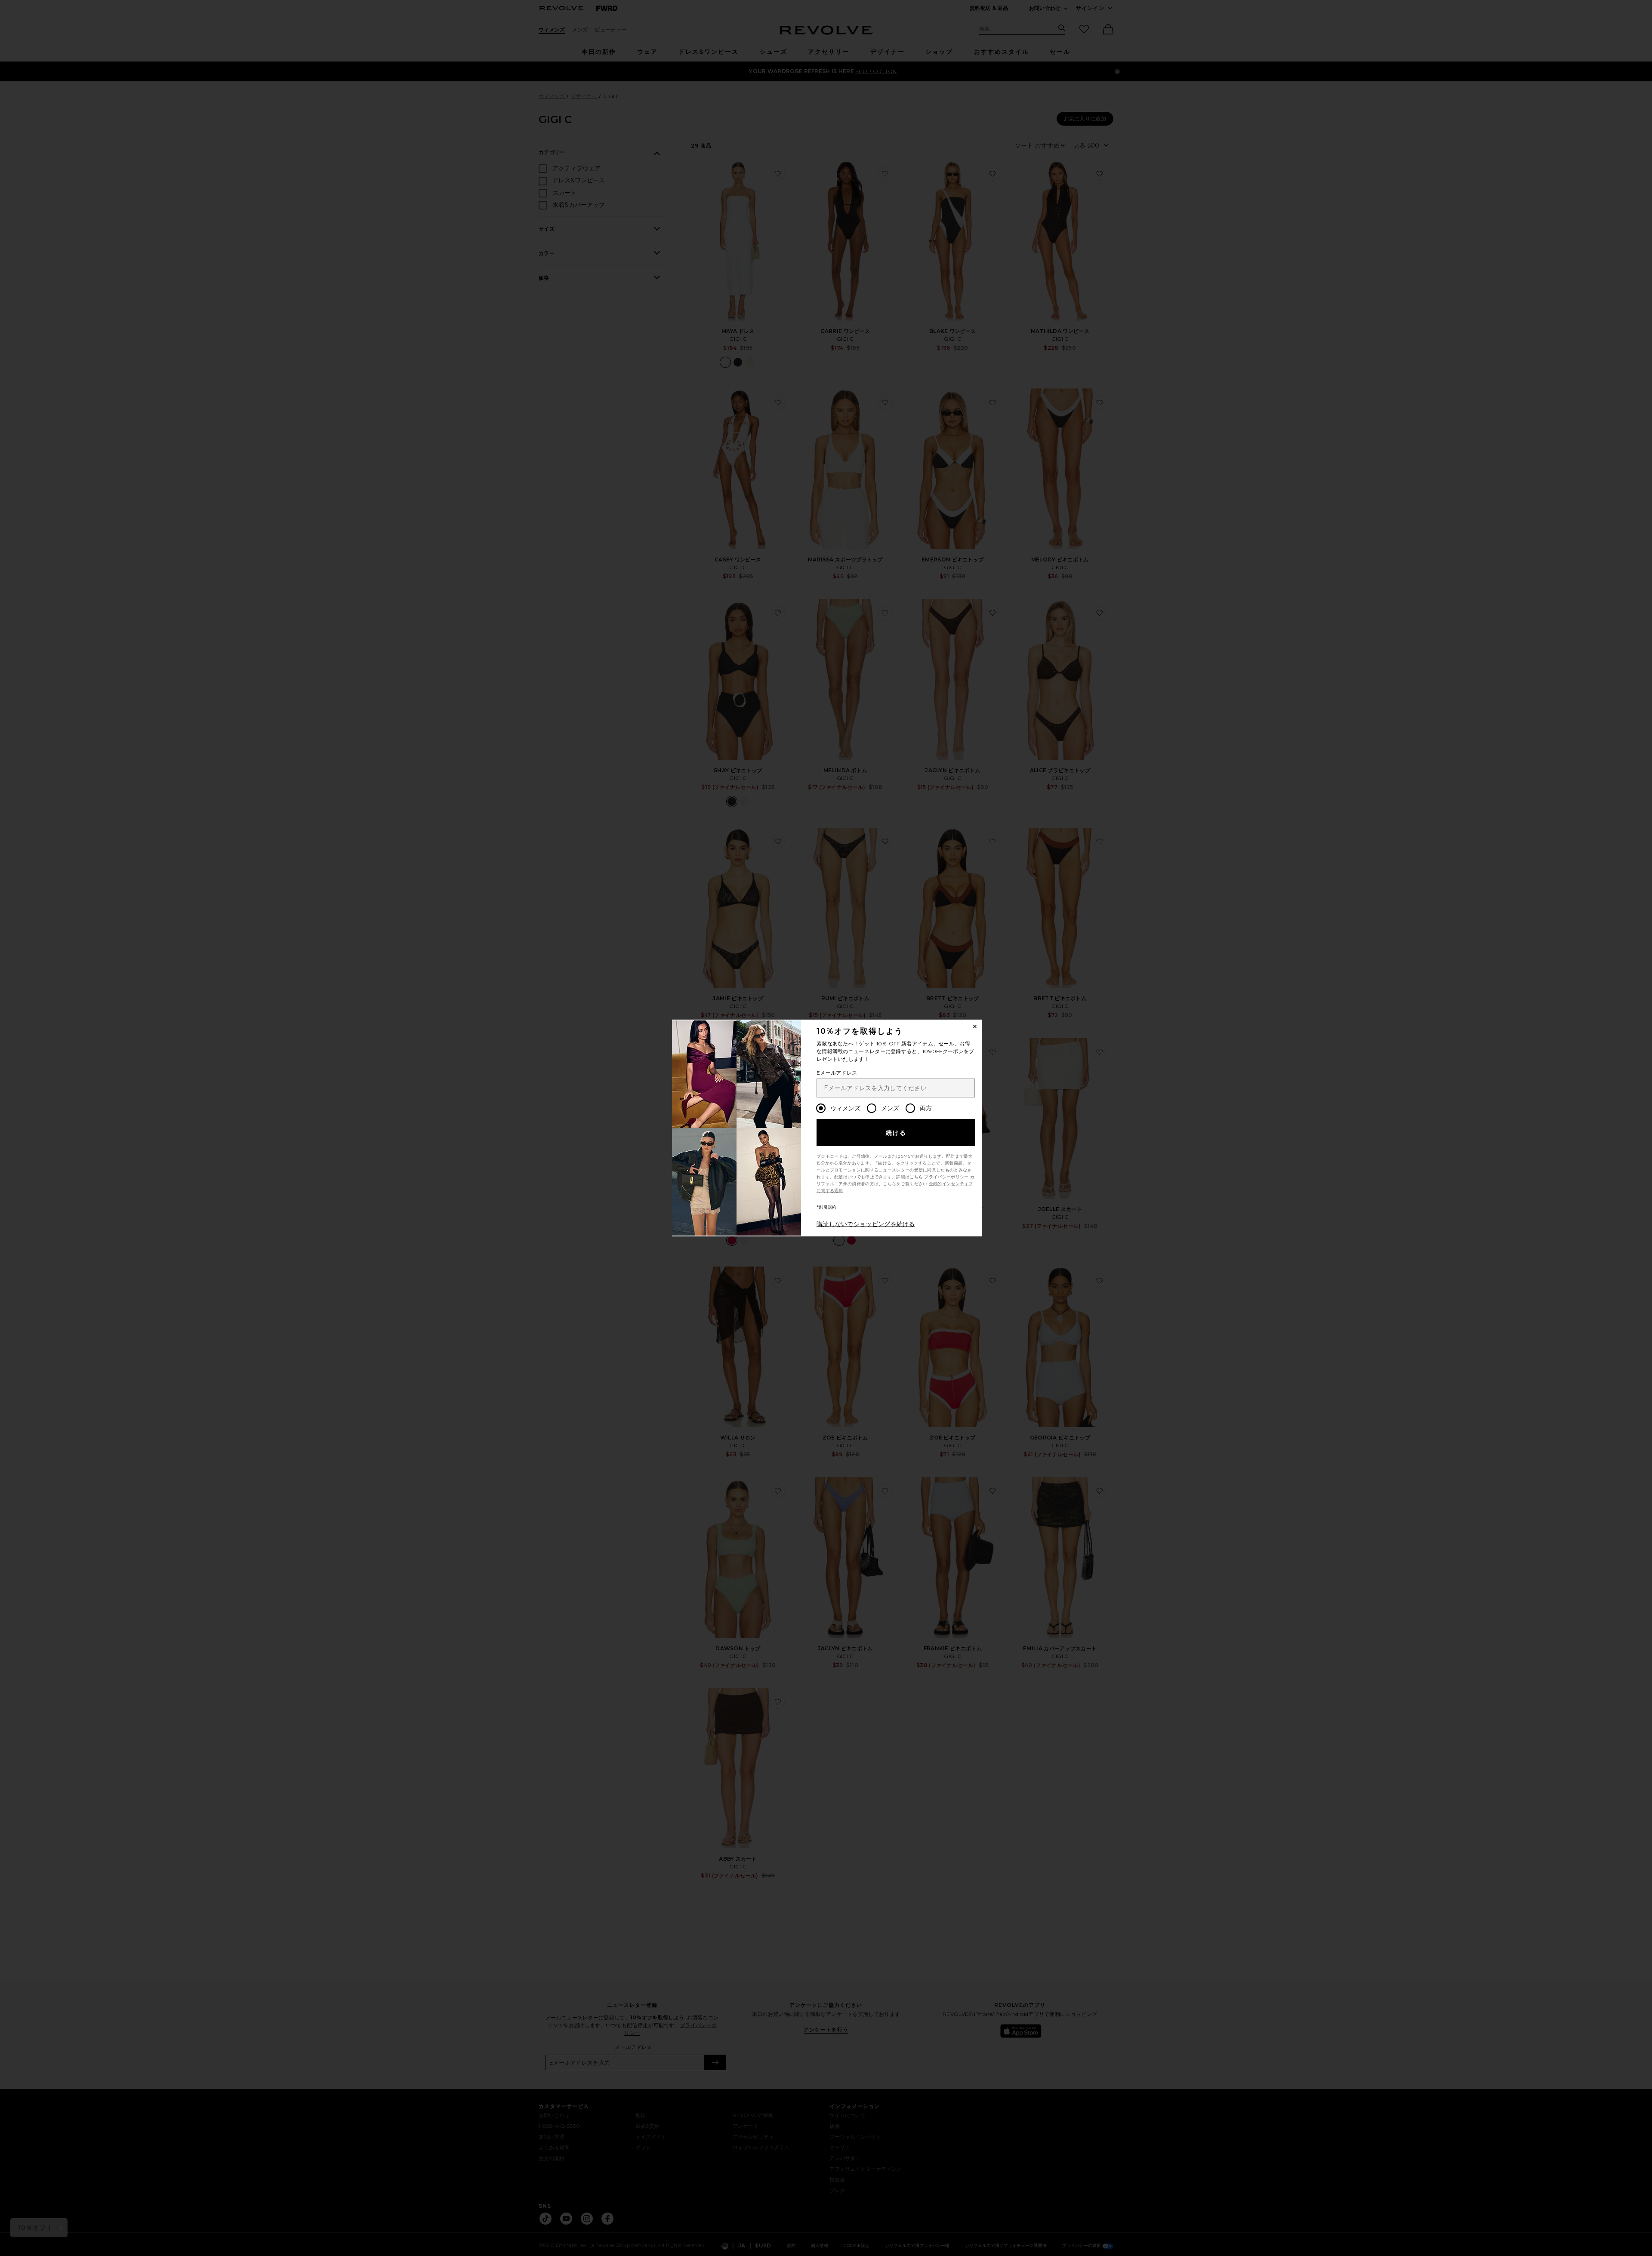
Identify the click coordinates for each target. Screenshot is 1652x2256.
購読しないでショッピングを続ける (866, 1224)
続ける (896, 1133)
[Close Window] (975, 1026)
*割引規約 (827, 1207)
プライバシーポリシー (946, 1177)
